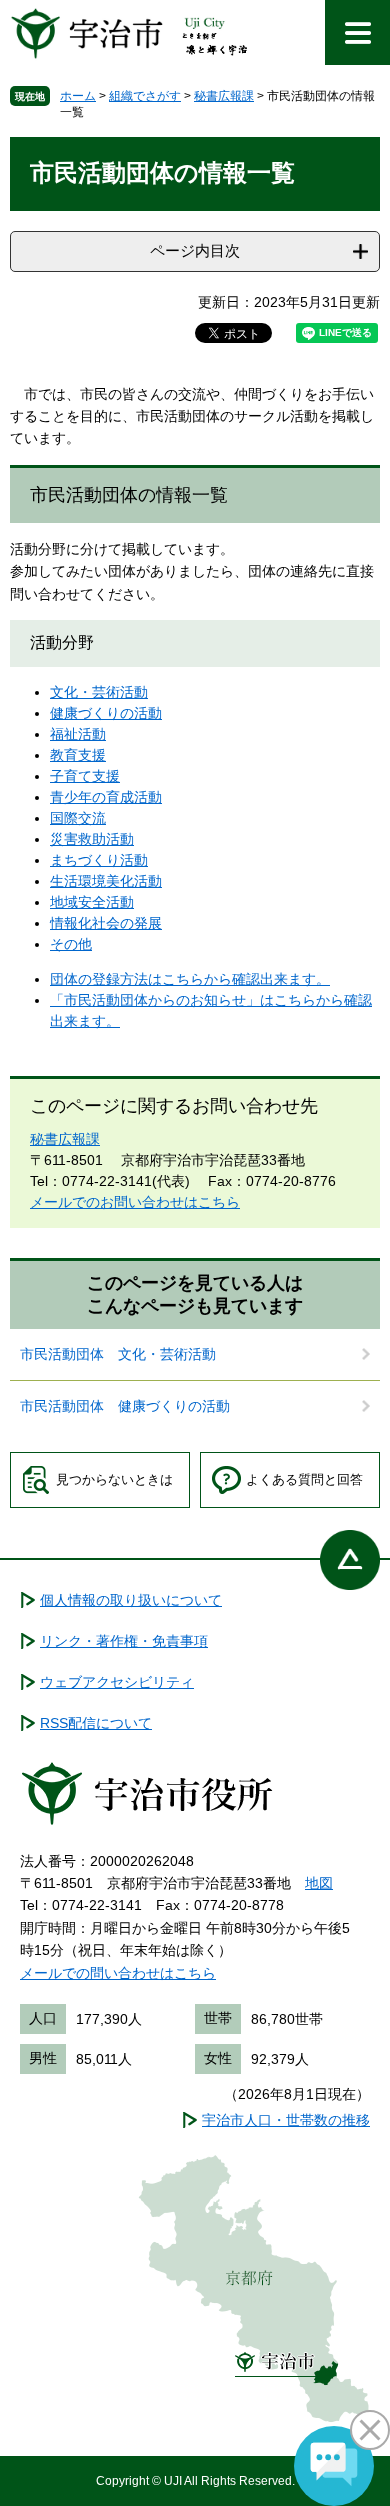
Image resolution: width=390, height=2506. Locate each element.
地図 (319, 1883)
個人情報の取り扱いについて (131, 1600)
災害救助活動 (92, 839)
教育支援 (78, 755)
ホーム (78, 96)
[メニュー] (357, 32)
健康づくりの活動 (106, 713)
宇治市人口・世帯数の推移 (286, 2120)
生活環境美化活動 (106, 881)
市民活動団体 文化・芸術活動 (118, 1354)
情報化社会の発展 (106, 923)
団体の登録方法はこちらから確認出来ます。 (190, 979)
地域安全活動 (92, 902)
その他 (71, 944)
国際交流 (78, 818)
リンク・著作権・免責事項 (124, 1641)
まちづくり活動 (99, 860)
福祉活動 (78, 734)
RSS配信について (96, 1723)
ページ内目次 (195, 250)
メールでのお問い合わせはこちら (135, 1202)
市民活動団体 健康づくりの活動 (125, 1406)
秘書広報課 (224, 96)
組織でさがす (145, 96)
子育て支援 (85, 776)
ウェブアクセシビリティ (117, 1682)
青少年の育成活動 (106, 797)
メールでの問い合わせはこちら (118, 1973)
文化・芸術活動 (99, 692)
